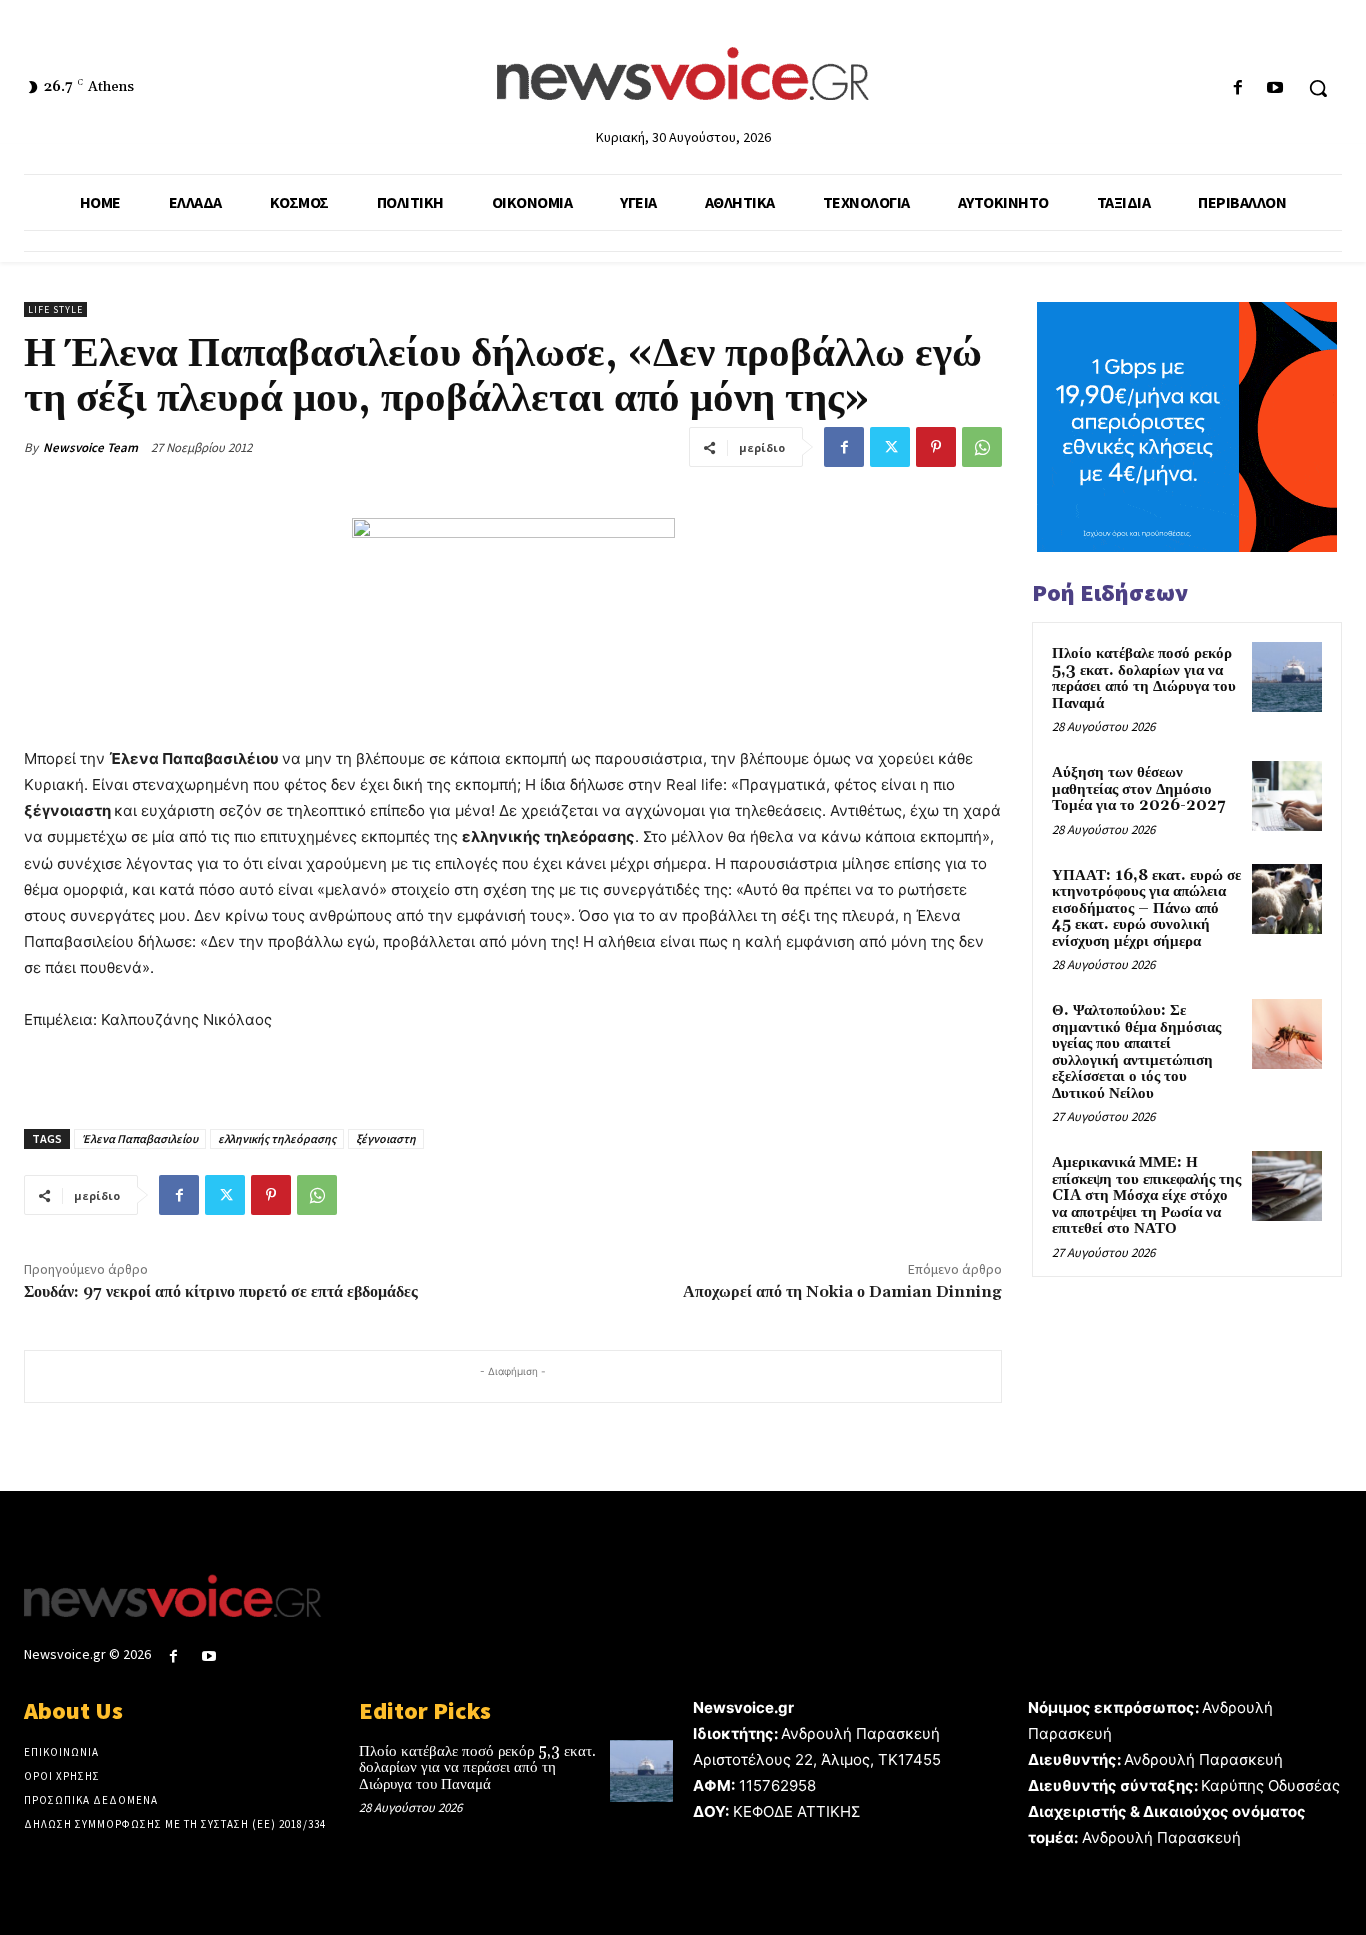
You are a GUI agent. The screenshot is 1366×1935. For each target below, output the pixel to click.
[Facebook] (1238, 88)
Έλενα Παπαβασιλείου (140, 1138)
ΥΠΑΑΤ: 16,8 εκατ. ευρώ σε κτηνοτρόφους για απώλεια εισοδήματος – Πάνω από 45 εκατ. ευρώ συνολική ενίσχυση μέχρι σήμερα (1146, 908)
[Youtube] (1275, 88)
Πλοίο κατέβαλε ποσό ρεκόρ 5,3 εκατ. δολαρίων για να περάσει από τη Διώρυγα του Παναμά (1144, 678)
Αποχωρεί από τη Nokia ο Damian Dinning (842, 1292)
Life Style (55, 309)
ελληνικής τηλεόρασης (277, 1138)
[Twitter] (890, 447)
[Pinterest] (936, 447)
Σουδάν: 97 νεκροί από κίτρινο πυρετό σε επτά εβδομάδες (221, 1292)
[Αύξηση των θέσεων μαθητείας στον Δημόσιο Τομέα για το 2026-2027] (1287, 796)
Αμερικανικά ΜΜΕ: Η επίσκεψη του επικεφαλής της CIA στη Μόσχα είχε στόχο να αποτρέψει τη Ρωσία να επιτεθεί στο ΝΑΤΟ (1146, 1195)
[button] (1318, 88)
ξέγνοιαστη (386, 1138)
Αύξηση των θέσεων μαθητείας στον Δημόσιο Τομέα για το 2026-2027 (1138, 789)
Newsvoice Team (90, 447)
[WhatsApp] (982, 447)
